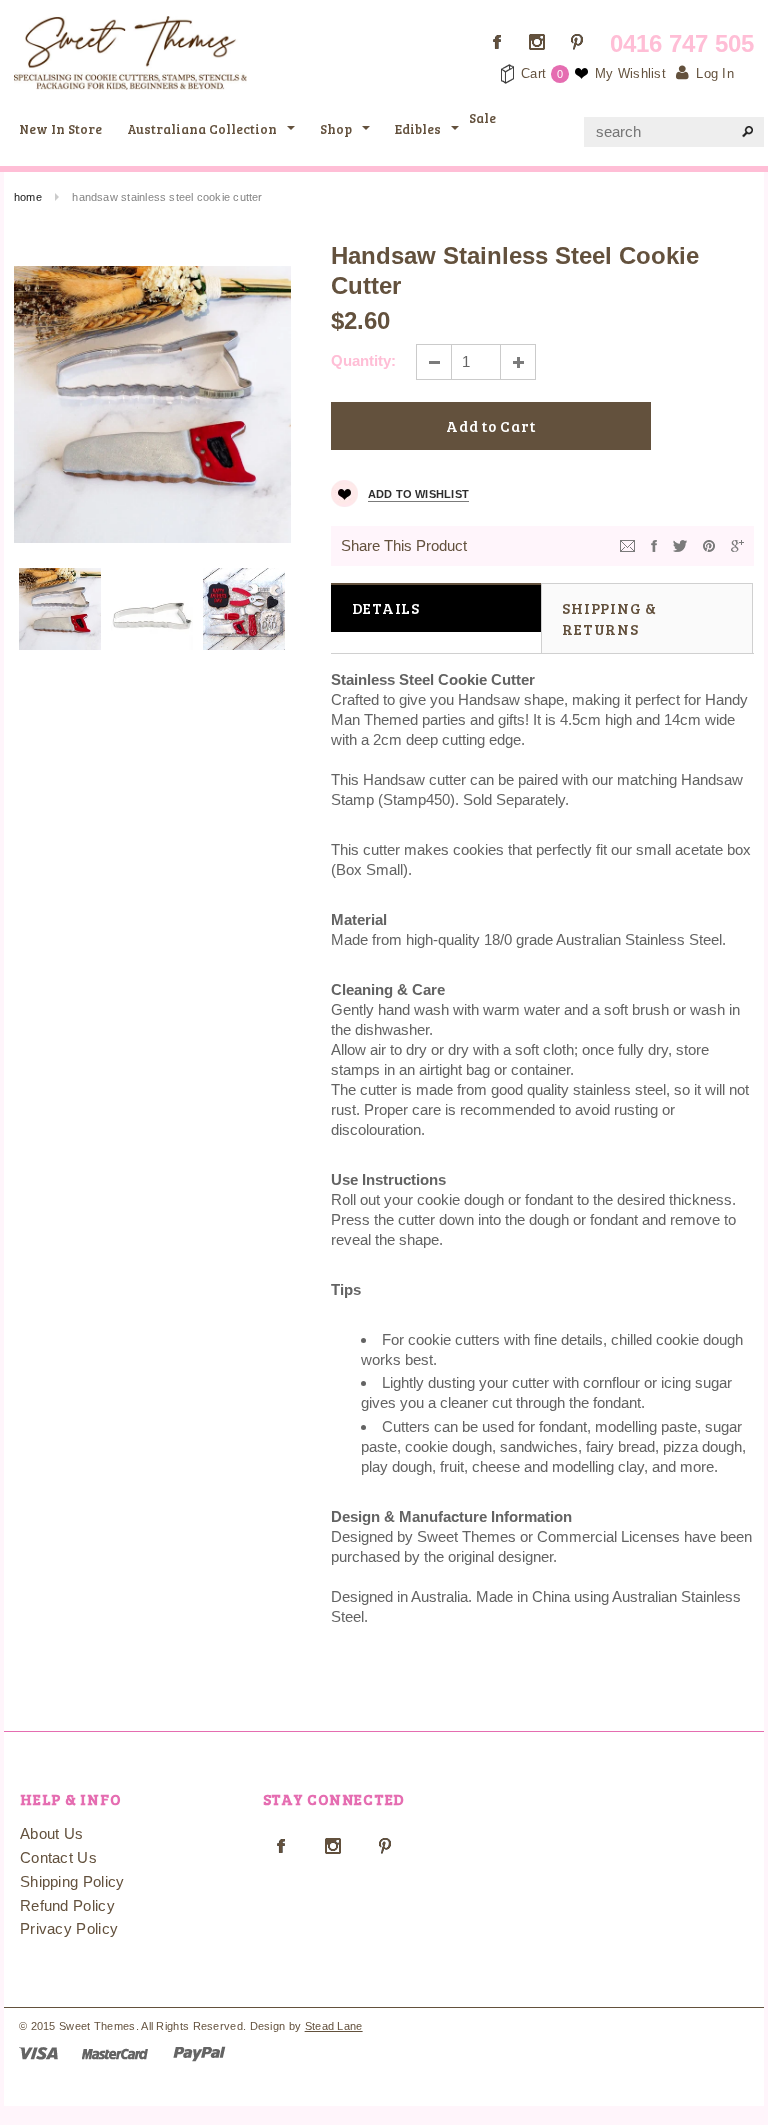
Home (28, 197)
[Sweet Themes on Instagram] (537, 42)
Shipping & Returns (609, 618)
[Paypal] (199, 2052)
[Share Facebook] (654, 544)
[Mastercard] (115, 2052)
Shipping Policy (72, 1881)
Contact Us (58, 1857)
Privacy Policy (69, 1928)
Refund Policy (67, 1905)
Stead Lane (334, 2026)
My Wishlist (630, 73)
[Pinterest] (709, 544)
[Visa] (38, 2052)
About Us (51, 1833)
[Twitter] (680, 544)
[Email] (627, 544)
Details (386, 608)
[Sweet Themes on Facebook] (497, 42)
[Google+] (737, 544)
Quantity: (363, 360)
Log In (715, 73)
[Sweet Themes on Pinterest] (577, 42)
